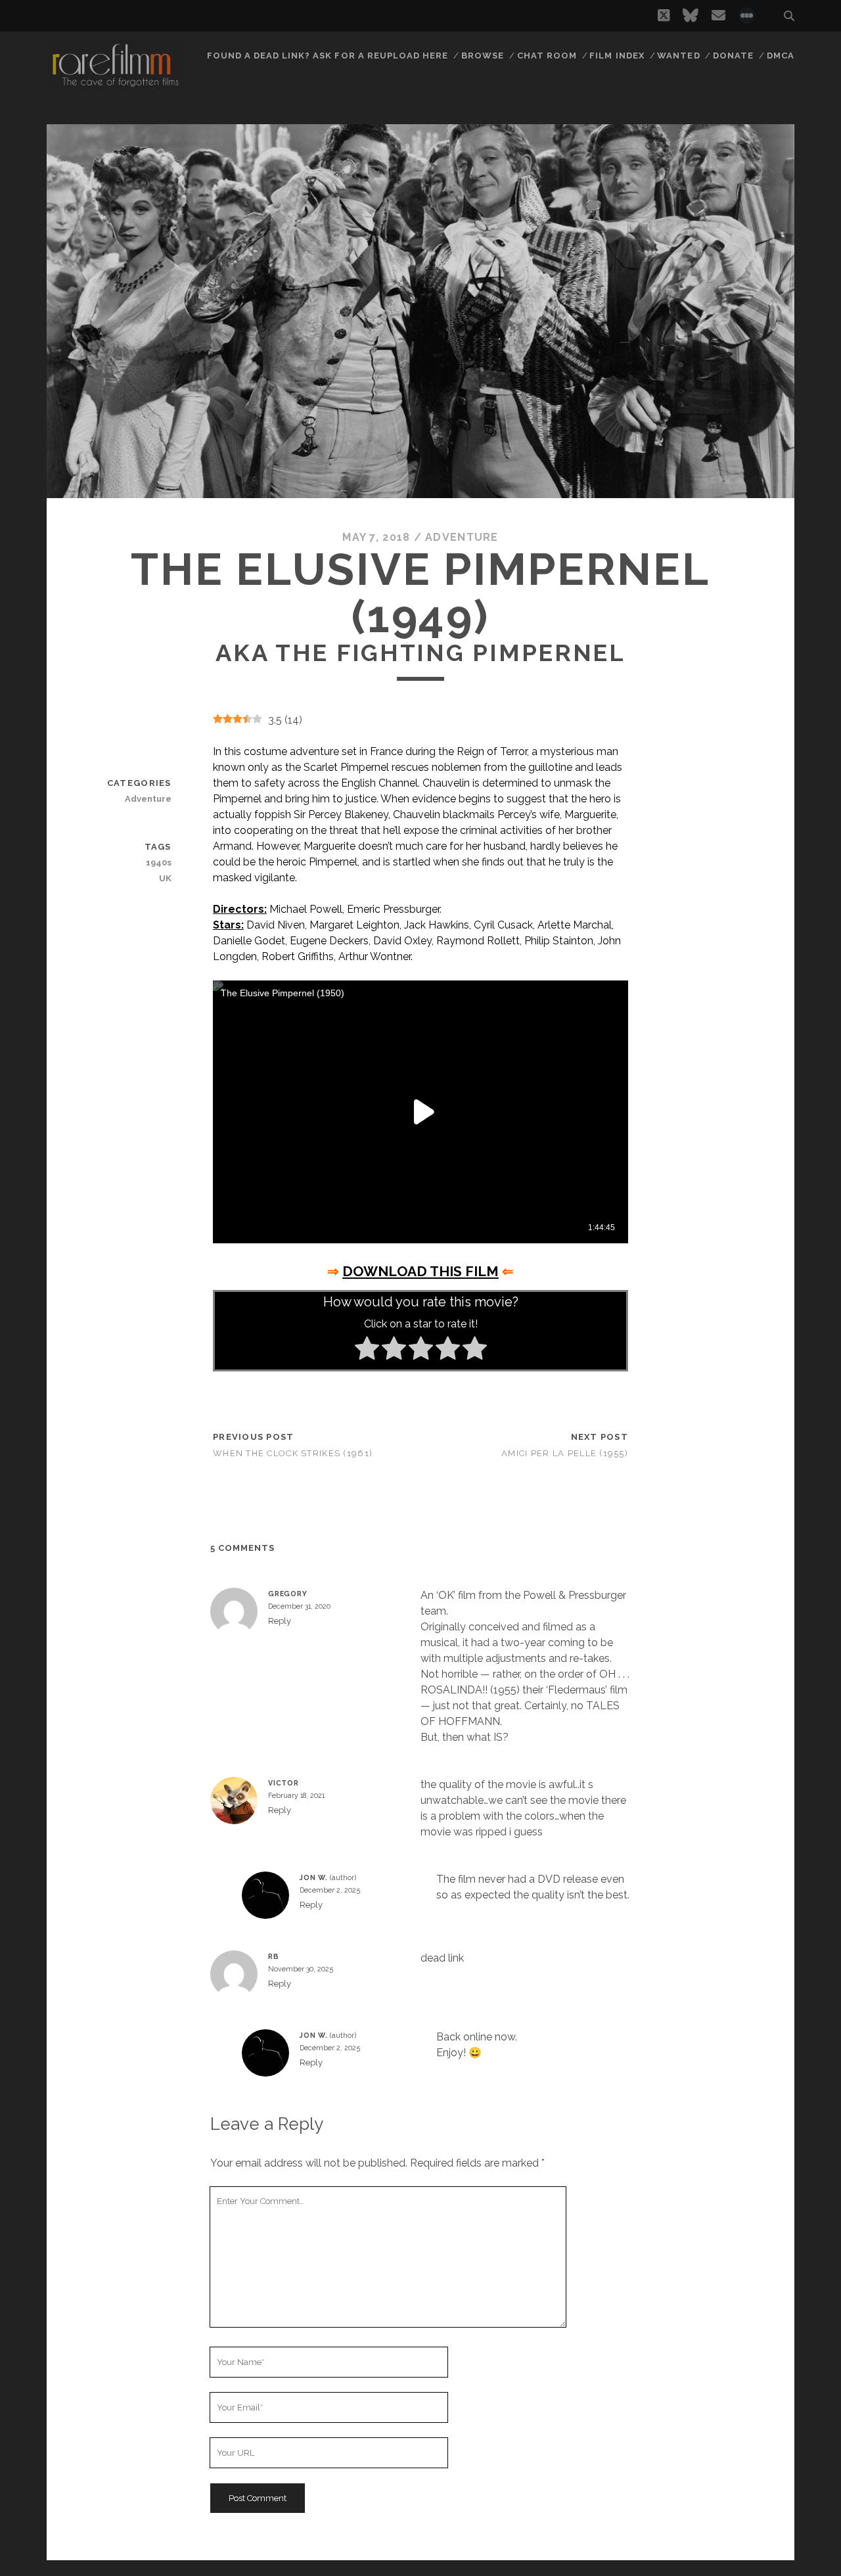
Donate (733, 56)
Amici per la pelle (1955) (565, 1453)
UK (165, 878)
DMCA (781, 56)
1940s (158, 862)
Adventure (462, 537)
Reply (280, 1621)
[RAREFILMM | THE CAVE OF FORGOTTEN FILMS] (115, 85)
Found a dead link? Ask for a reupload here (328, 56)
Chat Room (547, 56)
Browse (483, 56)
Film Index (617, 56)
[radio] (367, 1350)
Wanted (678, 56)
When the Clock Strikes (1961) (293, 1453)
